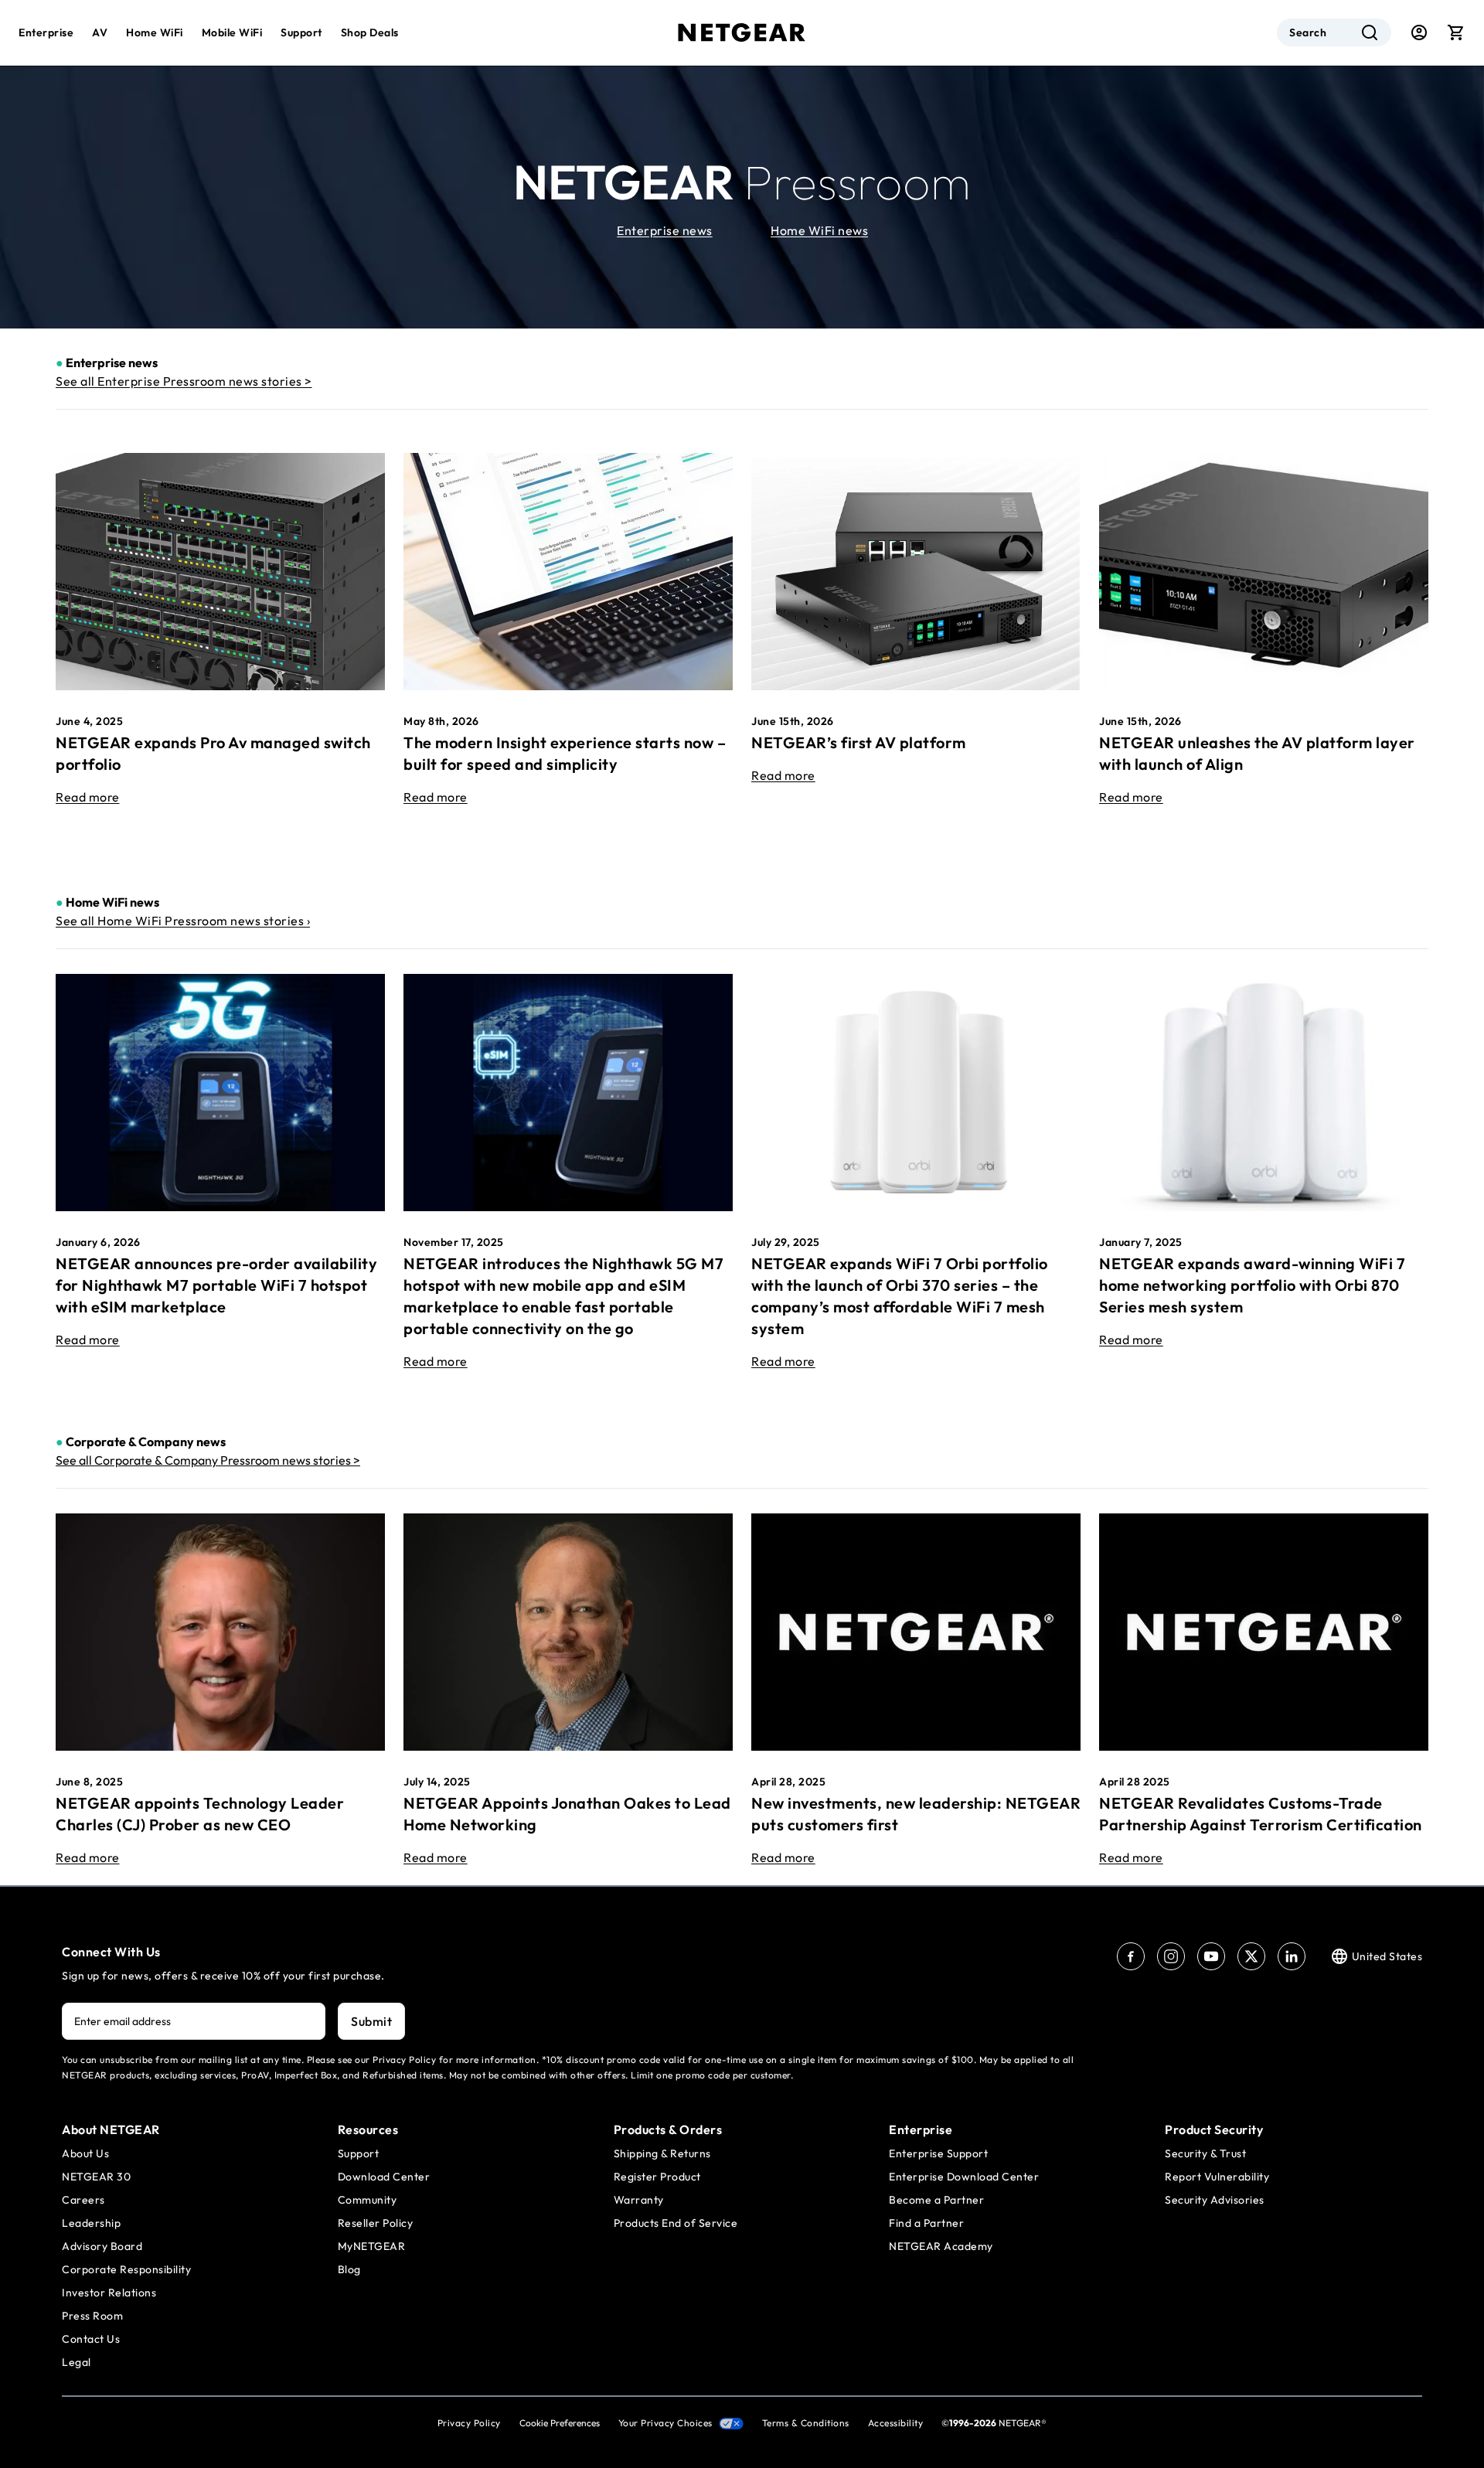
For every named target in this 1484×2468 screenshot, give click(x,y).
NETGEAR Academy (941, 2246)
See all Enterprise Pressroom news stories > (184, 381)
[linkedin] (1292, 1956)
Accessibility (896, 2423)
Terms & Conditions (806, 2423)
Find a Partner (926, 2223)
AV (100, 32)
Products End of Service (676, 2223)
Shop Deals (370, 32)
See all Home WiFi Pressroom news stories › (183, 921)
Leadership (91, 2223)
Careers (83, 2200)
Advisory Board (102, 2246)
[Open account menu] (1419, 32)
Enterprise (46, 32)
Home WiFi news (819, 230)
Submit (371, 2021)
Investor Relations (109, 2293)
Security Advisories (1215, 2200)
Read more (88, 797)
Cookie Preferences (560, 2423)
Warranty (639, 2200)
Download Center (384, 2177)
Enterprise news (665, 230)
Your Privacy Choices (665, 2423)
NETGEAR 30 (96, 2177)
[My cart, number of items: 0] (1456, 32)
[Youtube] (1211, 1956)
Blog (349, 2269)
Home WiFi (155, 32)
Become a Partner (936, 2200)
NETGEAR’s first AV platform (859, 742)
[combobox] (1334, 32)
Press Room (92, 2316)
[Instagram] (1171, 1956)
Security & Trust (1205, 2153)
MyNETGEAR (372, 2246)
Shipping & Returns (662, 2153)
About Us (85, 2153)
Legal (77, 2362)
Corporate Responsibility (126, 2269)
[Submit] (1370, 32)
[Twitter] (1251, 1956)
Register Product (657, 2177)
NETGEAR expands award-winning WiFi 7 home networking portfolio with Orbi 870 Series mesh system (1252, 1285)
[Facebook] (1131, 1956)
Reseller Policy (376, 2223)
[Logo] (742, 32)
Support (301, 32)
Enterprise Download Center (964, 2177)
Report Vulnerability (1217, 2177)
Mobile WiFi (232, 32)
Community (368, 2200)
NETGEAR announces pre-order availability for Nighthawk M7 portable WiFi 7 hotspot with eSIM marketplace (216, 1285)
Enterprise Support (938, 2153)
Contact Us (91, 2339)
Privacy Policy (469, 2423)
